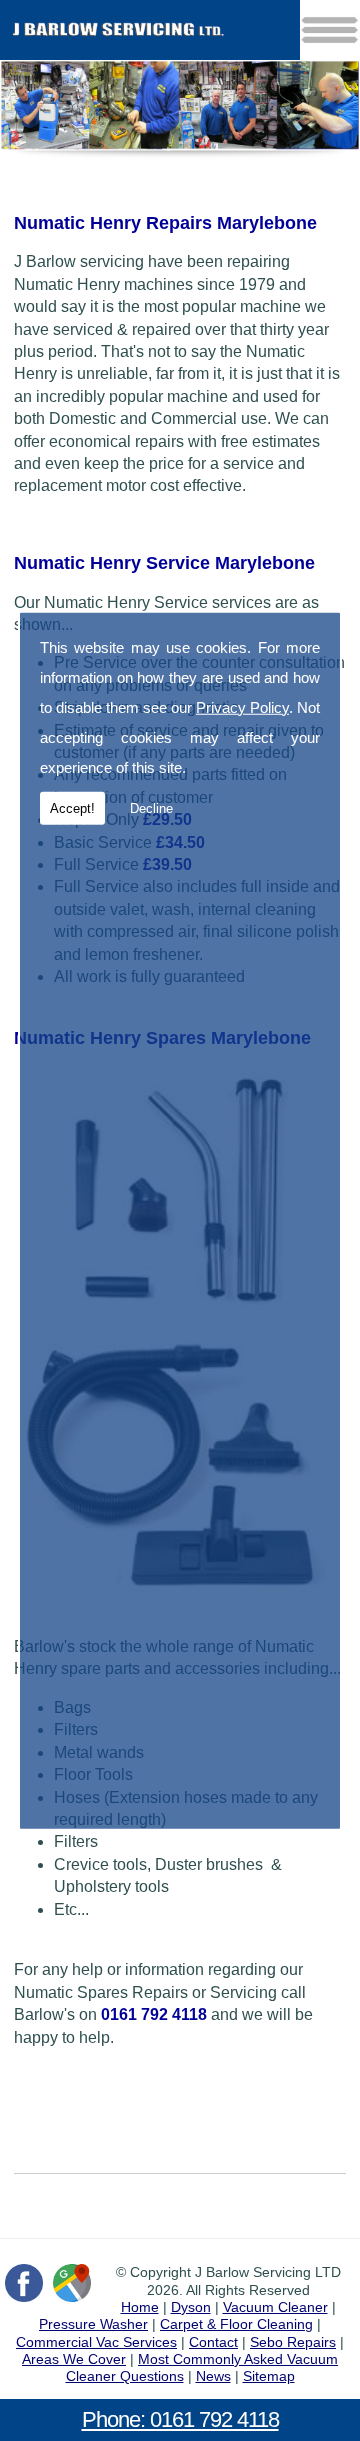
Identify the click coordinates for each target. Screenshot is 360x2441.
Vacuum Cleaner (275, 2307)
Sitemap (269, 2376)
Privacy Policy (242, 706)
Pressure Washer (93, 2324)
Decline (151, 807)
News (213, 2376)
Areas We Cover (74, 2359)
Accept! (72, 807)
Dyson (191, 2307)
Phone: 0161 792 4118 (180, 2419)
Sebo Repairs (293, 2342)
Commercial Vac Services (96, 2342)
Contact (213, 2342)
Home (140, 2307)
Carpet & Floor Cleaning (236, 2324)
